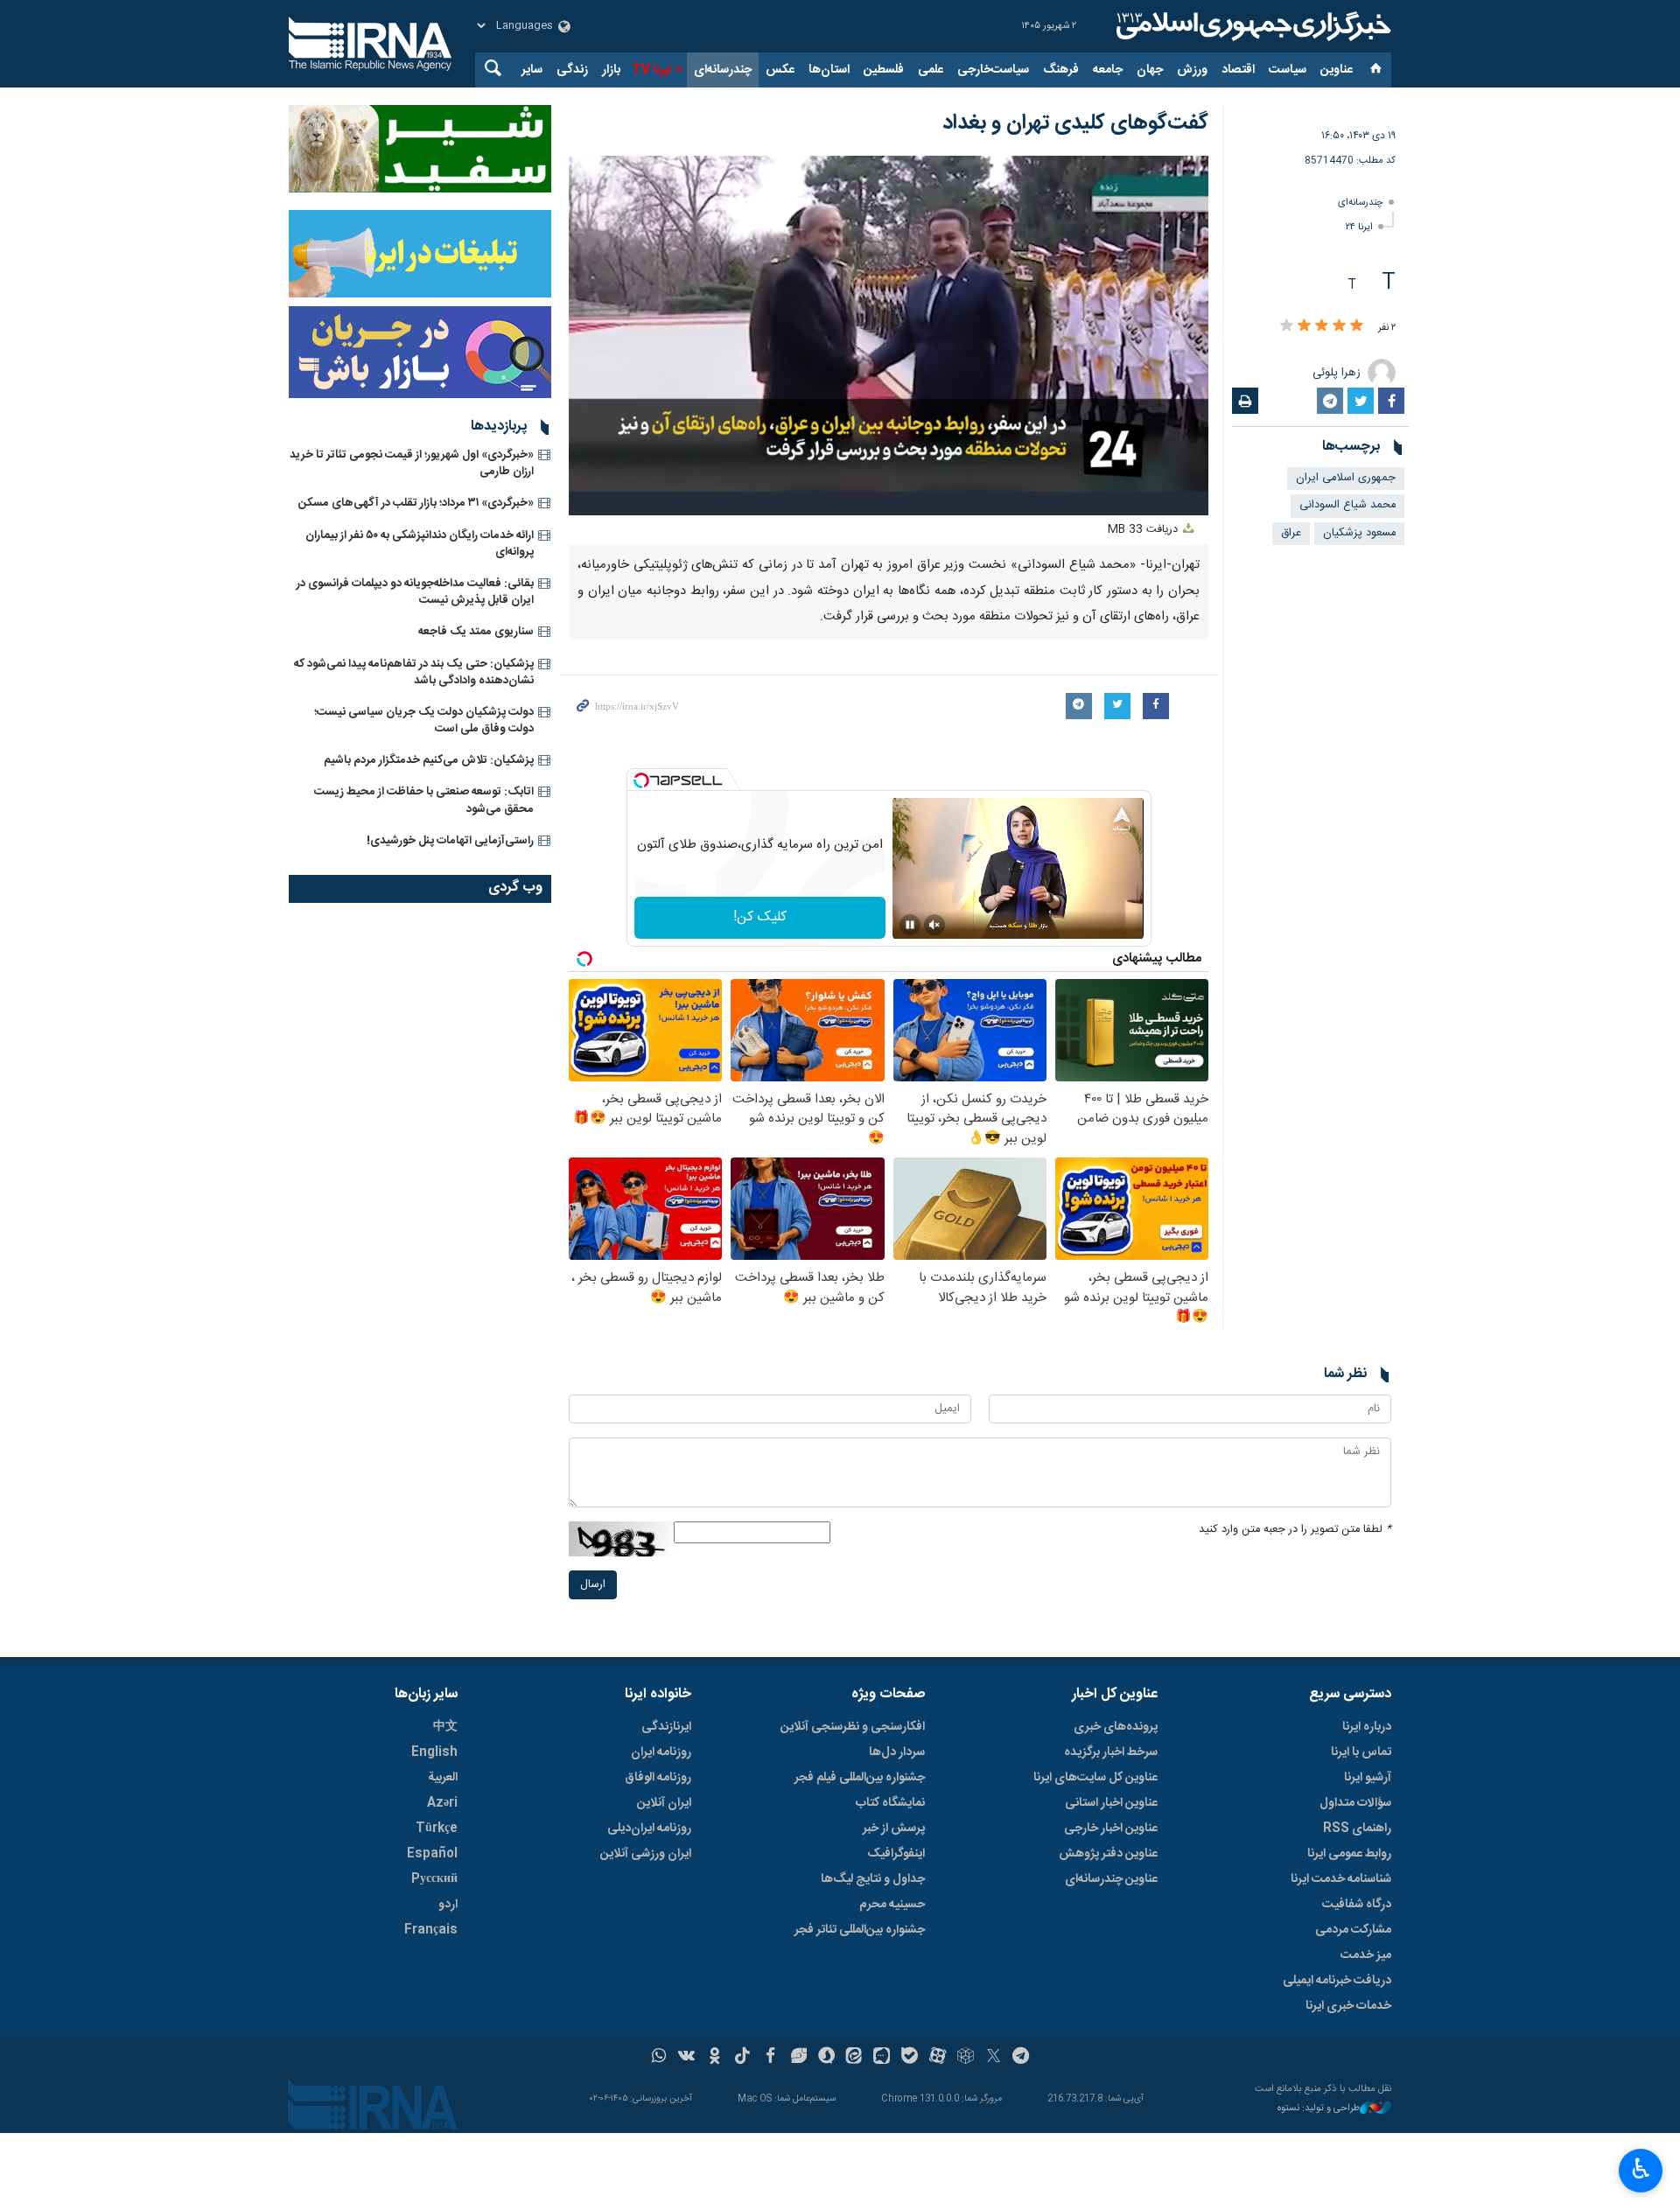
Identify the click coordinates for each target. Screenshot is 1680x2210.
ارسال (593, 1585)
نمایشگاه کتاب (890, 1803)
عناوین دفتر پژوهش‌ (1108, 1854)
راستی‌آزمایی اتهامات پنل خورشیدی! (450, 841)
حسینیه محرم (892, 1905)
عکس (780, 70)
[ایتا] (854, 2058)
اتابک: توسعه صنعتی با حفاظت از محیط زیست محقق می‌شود (424, 800)
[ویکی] (686, 2058)
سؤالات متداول (1355, 1803)
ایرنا (1251, 26)
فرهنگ (1061, 70)
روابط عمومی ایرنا (1349, 1854)
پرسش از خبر (894, 1829)
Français (431, 1930)
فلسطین (884, 70)
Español (432, 1854)
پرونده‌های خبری (1116, 1727)
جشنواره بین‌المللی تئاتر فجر (860, 1930)
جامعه (1108, 70)
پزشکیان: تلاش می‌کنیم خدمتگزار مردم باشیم (429, 760)
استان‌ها (829, 70)
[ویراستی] (798, 2058)
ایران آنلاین (664, 1803)
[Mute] (934, 925)
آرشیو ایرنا (1368, 1778)
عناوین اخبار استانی (1111, 1803)
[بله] (910, 2058)
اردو (448, 1905)
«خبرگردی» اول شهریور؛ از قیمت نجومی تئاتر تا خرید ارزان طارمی (412, 463)
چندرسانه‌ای (723, 70)
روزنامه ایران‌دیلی (649, 1829)
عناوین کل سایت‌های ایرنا (1095, 1778)
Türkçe (437, 1829)
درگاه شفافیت (1357, 1905)
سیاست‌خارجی (993, 70)
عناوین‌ (1337, 70)
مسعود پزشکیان (1359, 533)
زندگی (572, 70)
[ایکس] (994, 2058)
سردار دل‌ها (897, 1752)
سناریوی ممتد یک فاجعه (476, 632)
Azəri (442, 1803)
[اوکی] (714, 2058)
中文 (445, 1727)
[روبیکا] (966, 2058)
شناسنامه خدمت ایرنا (1341, 1879)
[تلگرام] (1022, 2058)
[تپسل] (641, 780)
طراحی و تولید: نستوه (1319, 2109)
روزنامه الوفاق (658, 1778)
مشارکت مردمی (1353, 1930)
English (434, 1752)
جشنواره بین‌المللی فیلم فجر (860, 1778)
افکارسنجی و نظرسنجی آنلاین (853, 1727)
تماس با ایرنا (1361, 1752)
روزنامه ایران (661, 1752)
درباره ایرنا (1367, 1727)
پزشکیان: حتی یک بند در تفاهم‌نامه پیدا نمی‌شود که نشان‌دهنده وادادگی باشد (414, 672)
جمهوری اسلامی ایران (1346, 478)
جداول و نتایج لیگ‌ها (873, 1879)
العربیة (443, 1778)
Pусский (434, 1879)
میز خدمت (1366, 1955)
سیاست (1288, 70)
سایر (532, 70)
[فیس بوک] (770, 2058)
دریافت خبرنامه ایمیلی (1337, 1981)
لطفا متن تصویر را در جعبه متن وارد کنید (1295, 1530)
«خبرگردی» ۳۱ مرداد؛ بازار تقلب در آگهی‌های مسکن (416, 503)
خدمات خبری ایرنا (1348, 2006)
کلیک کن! (760, 917)
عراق (1291, 533)
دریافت (1144, 530)
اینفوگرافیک (896, 1854)
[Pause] (910, 925)
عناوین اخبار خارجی (1111, 1829)
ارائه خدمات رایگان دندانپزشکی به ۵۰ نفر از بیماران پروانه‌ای (420, 544)
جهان (1150, 70)
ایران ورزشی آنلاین (646, 1854)
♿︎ (1641, 2169)
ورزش (1192, 70)
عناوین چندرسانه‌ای (1111, 1879)
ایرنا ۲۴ (1359, 227)
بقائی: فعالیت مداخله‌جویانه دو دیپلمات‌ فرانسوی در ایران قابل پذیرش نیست (415, 592)
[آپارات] (938, 2058)
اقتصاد (1238, 70)
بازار (611, 70)
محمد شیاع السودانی (1347, 505)
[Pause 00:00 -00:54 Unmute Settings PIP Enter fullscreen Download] (889, 336)
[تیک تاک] (742, 2058)
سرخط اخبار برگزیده (1111, 1752)
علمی (931, 70)
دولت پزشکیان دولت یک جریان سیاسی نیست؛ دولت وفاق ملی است (424, 720)
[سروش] (826, 2058)
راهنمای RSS (1357, 1829)
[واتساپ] (659, 2058)
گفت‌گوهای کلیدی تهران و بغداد (1075, 123)
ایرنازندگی (666, 1727)
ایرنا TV (651, 70)
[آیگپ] (882, 2058)
